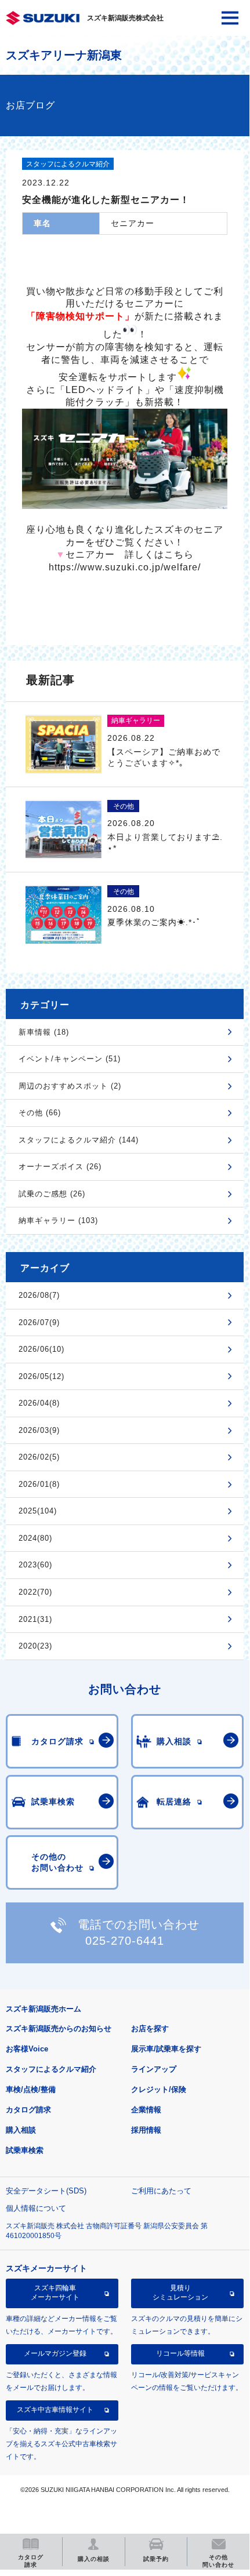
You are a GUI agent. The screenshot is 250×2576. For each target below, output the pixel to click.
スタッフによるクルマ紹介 (51, 2069)
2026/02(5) (39, 1457)
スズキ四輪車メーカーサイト (55, 2293)
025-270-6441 (125, 1941)
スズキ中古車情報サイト (55, 2410)
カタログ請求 (28, 2110)
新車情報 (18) (44, 1032)
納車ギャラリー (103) (58, 1220)
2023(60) (35, 1565)
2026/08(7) (39, 1295)
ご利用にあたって (161, 2191)
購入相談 (21, 2130)
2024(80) (35, 1538)
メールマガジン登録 (55, 2353)
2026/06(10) (41, 1349)
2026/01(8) (39, 1484)
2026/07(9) (39, 1322)
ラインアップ (154, 2069)
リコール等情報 (180, 2353)
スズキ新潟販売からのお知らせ (59, 2029)
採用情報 (146, 2130)
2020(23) (35, 1646)
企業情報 (146, 2110)
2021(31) (35, 1619)
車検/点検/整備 (31, 2089)
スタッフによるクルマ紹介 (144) (79, 1140)
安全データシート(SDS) (46, 2191)
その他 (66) (40, 1113)
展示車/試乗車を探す (166, 2049)
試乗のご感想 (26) (52, 1194)
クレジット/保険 (159, 2089)
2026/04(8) (39, 1403)
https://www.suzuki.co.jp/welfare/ (125, 567)
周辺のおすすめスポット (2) (70, 1086)
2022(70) (35, 1592)
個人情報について (36, 2208)
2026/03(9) (39, 1430)
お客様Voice (27, 2049)
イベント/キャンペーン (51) (70, 1059)
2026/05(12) (41, 1376)
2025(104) (38, 1511)
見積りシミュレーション (180, 2293)
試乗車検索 (25, 2150)
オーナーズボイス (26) (60, 1167)
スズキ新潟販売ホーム (44, 2009)
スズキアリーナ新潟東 (64, 55)
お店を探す (150, 2029)
